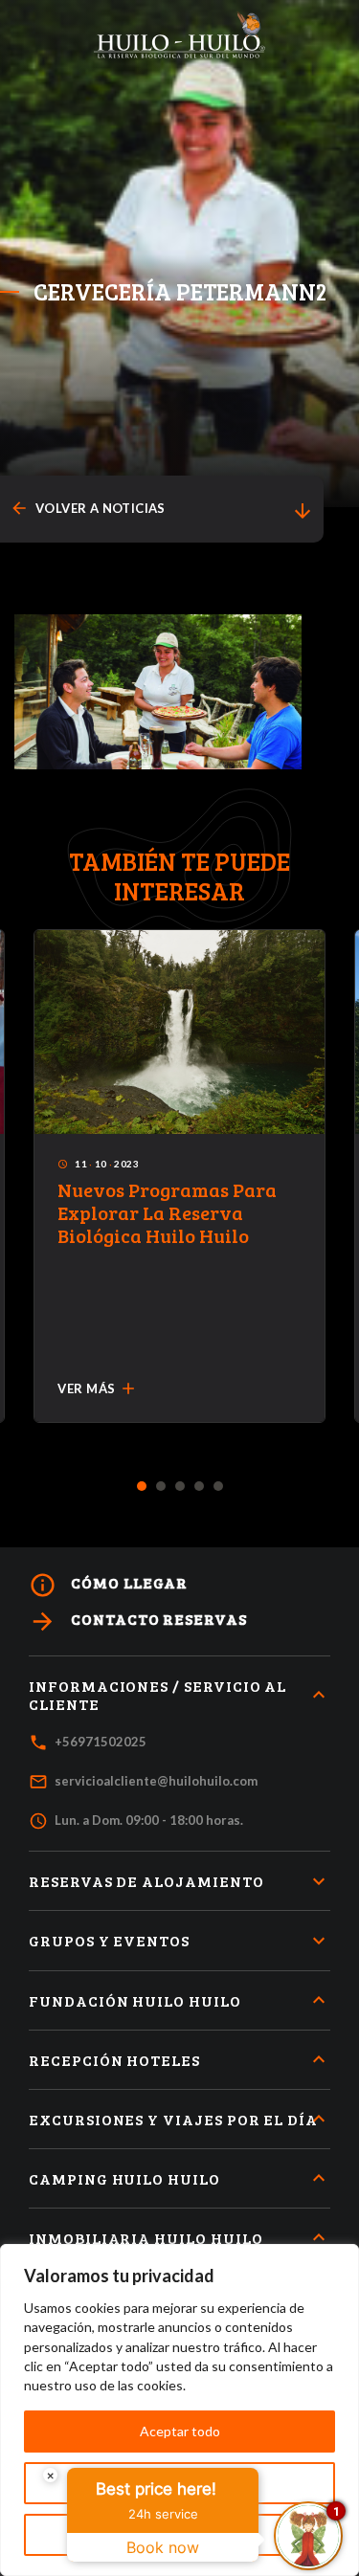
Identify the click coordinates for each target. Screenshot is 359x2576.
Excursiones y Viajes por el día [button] (173, 2119)
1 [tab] (141, 1487)
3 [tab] (179, 1487)
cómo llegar (108, 1585)
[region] (179, 2410)
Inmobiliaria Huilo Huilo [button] (146, 2238)
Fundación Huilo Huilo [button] (135, 2000)
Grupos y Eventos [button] (109, 1940)
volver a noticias (88, 509)
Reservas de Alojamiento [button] (146, 1881)
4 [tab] (199, 1487)
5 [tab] (218, 1487)
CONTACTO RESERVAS (138, 1621)
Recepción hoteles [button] (114, 2060)
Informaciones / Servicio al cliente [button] (157, 1695)
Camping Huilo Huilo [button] (124, 2178)
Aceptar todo (180, 2431)
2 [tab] (160, 1487)
